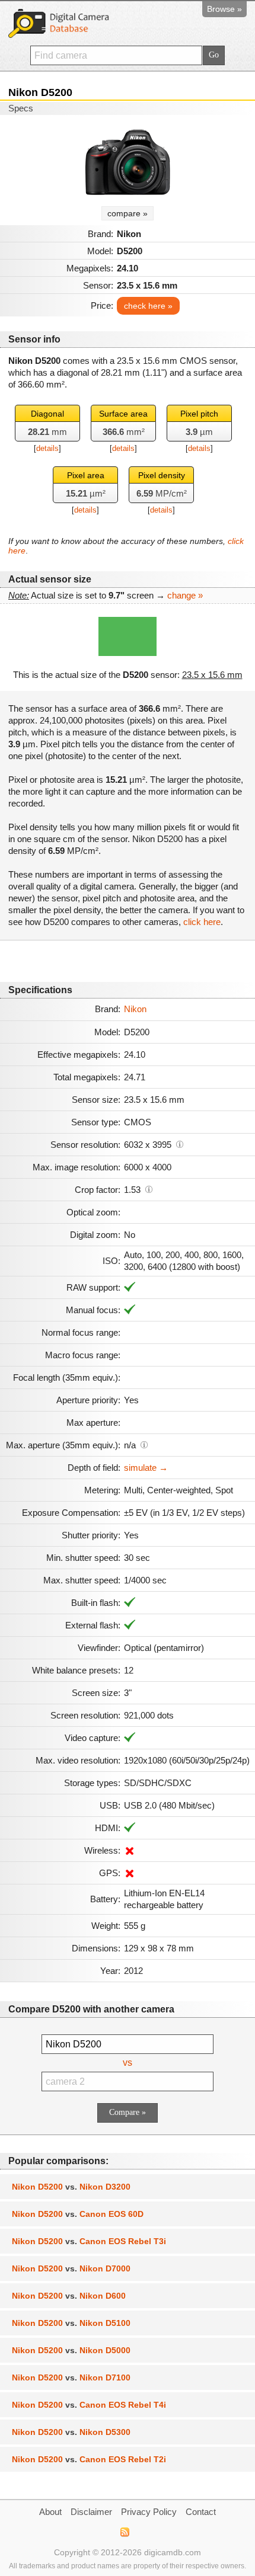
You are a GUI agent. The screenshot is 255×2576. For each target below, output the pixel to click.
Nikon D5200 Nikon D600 (69, 2296)
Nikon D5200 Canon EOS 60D (78, 2214)
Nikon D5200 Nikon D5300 (71, 2432)
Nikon (135, 1009)
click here (202, 922)
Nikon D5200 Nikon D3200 (71, 2187)
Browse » (224, 9)
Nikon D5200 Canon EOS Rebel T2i (89, 2459)
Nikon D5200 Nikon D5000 (71, 2350)
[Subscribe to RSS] (124, 2532)
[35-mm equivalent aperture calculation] (144, 1444)
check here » (148, 306)
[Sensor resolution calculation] (180, 1144)
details (47, 448)
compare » (128, 213)
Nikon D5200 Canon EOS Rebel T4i (89, 2405)
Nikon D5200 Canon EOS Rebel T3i (89, 2241)
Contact (201, 2512)
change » (185, 595)
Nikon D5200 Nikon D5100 (71, 2323)
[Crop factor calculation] (149, 1189)
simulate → (146, 1468)
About (50, 2512)
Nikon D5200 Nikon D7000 (71, 2268)
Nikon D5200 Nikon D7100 (71, 2377)
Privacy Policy (149, 2512)
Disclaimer (91, 2512)
